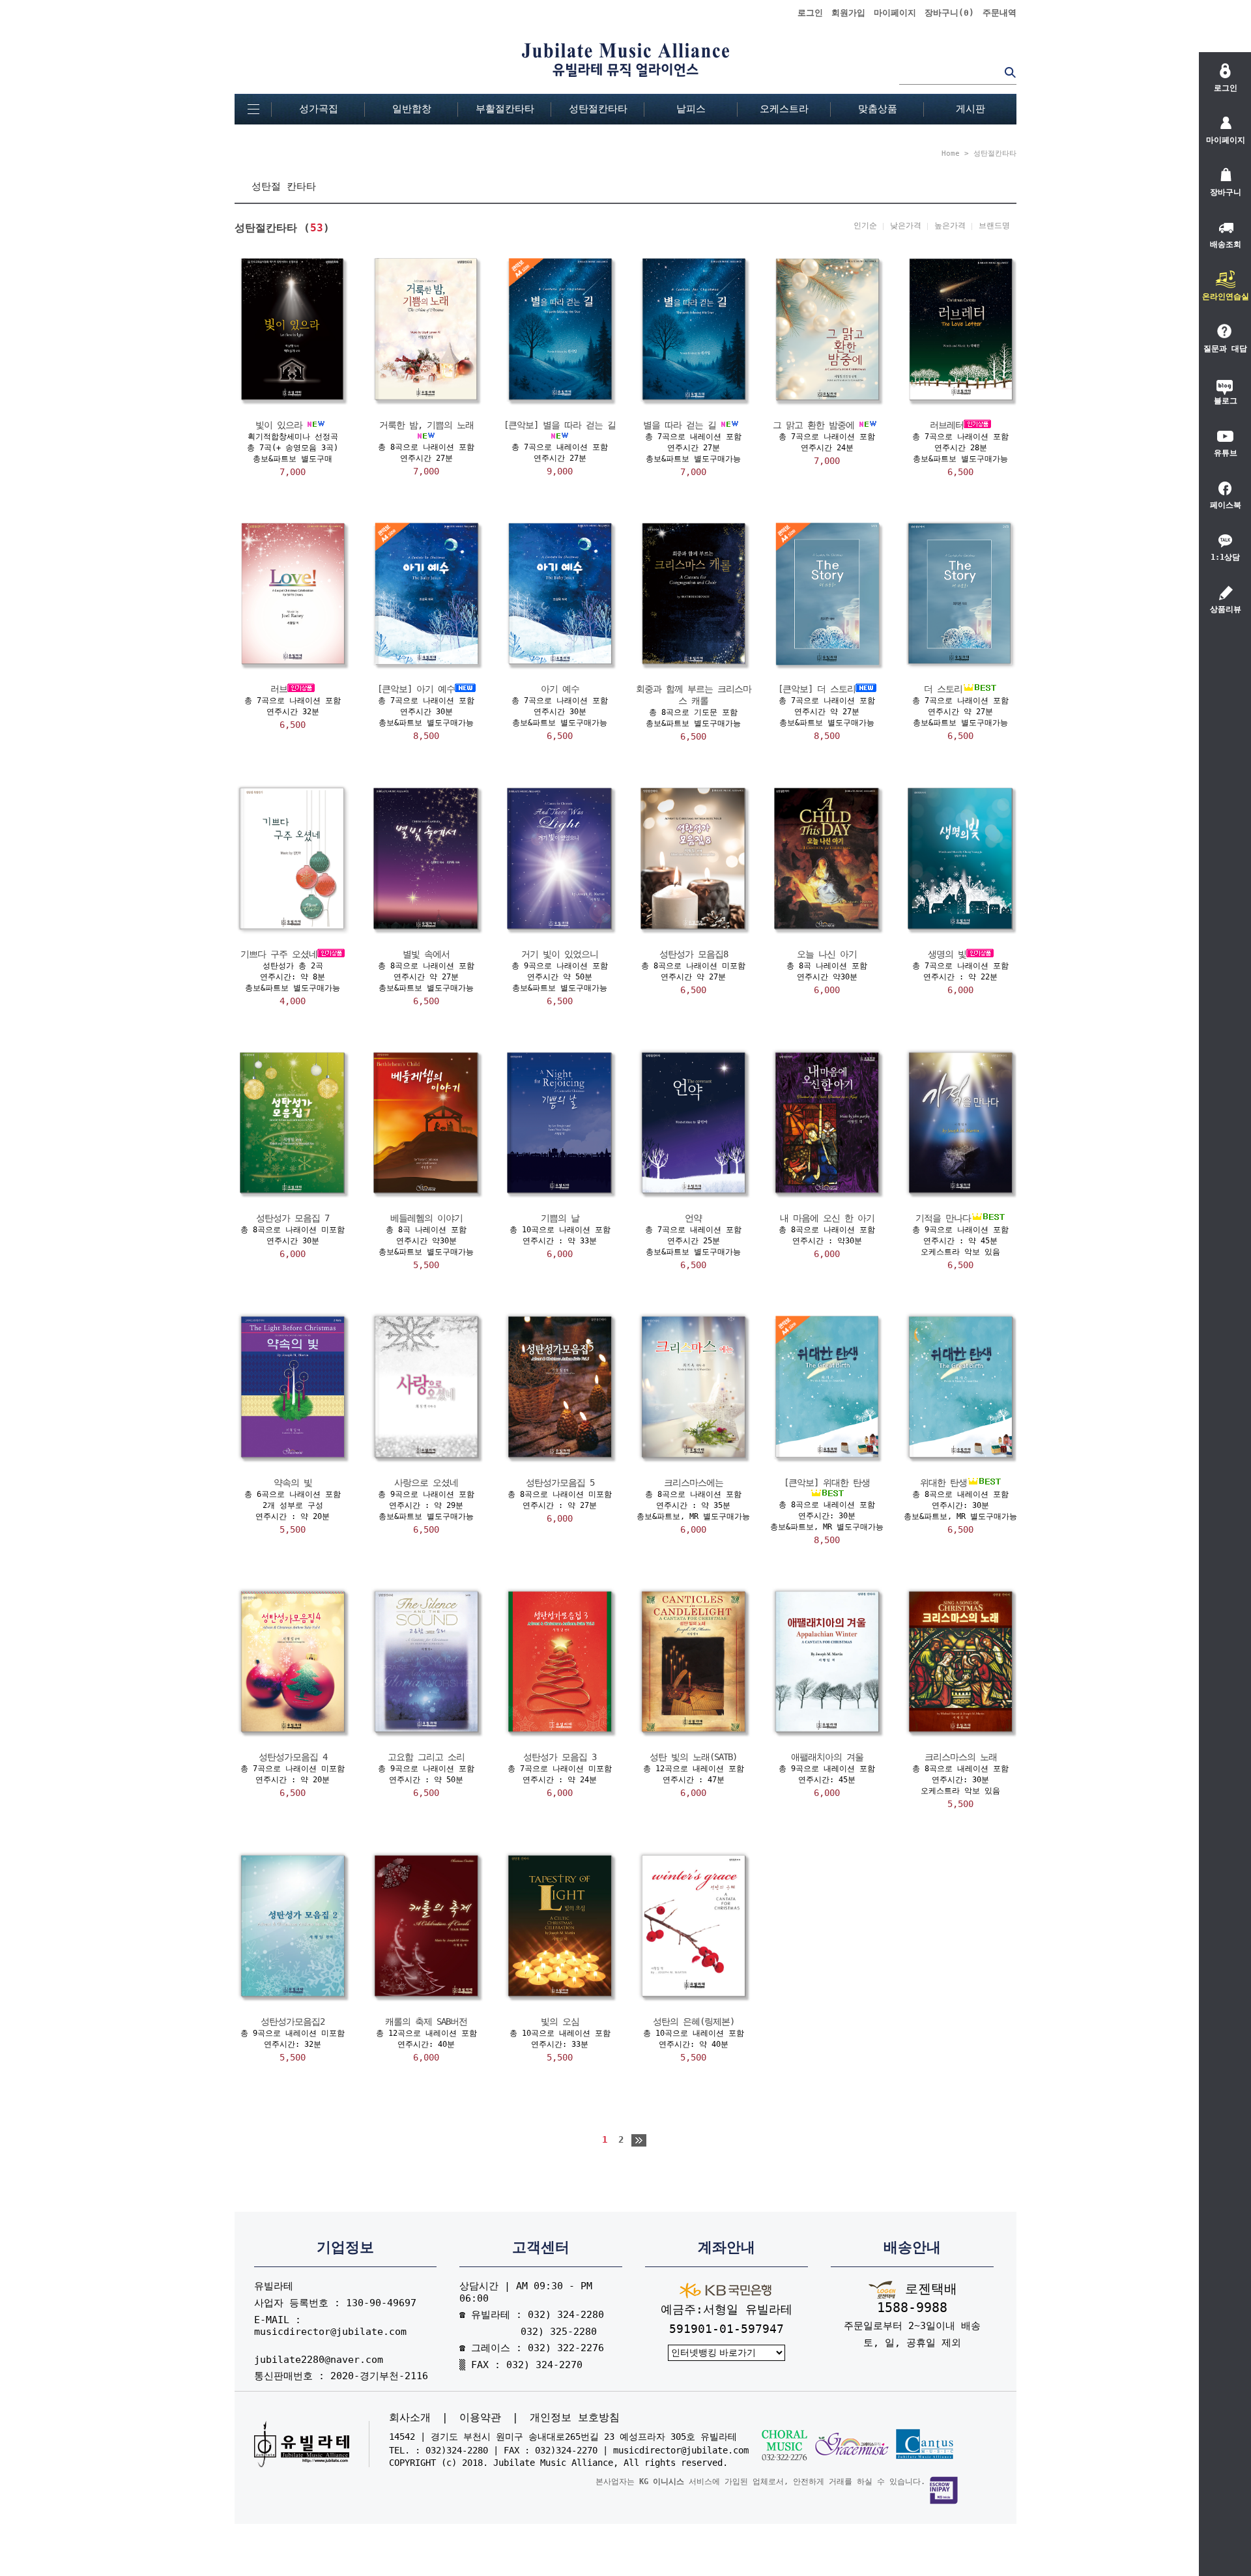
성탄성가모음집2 (293, 2021)
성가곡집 (319, 109)
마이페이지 (895, 13)
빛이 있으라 (279, 425)
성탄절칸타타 (598, 109)
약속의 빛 (293, 1483)
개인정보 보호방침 (575, 2418)
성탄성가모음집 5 (560, 1483)
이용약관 (480, 2418)
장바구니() (949, 13)
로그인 (810, 13)
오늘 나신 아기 (827, 954)
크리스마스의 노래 (961, 1757)
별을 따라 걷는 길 (680, 425)
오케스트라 (784, 109)
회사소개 (410, 2418)
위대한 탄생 (943, 1483)
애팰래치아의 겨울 (827, 1757)
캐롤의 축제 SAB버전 (426, 2021)
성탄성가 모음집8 (694, 954)
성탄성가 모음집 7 (293, 1218)
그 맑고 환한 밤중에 (813, 425)
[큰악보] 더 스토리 (817, 689)
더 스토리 (943, 689)
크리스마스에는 (694, 1483)
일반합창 (412, 109)
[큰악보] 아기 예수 (416, 689)
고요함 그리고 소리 (426, 1757)
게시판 (971, 109)
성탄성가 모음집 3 (560, 1757)
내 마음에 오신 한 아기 (827, 1218)
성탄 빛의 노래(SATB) (693, 1757)
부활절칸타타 (505, 109)
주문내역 (999, 13)
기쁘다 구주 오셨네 (279, 954)
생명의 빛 (947, 954)
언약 (693, 1218)
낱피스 (691, 109)
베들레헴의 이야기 (426, 1218)
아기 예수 (560, 689)
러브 (279, 689)
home (951, 153)
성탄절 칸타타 (284, 186)
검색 (1010, 72)
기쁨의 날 (560, 1218)
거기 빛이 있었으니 (560, 954)
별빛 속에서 (426, 954)
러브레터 (947, 425)
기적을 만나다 (943, 1218)
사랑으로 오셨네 (426, 1483)
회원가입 (848, 13)
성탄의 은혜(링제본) (694, 2021)
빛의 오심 (560, 2021)
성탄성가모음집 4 (293, 1757)
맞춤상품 (878, 109)
